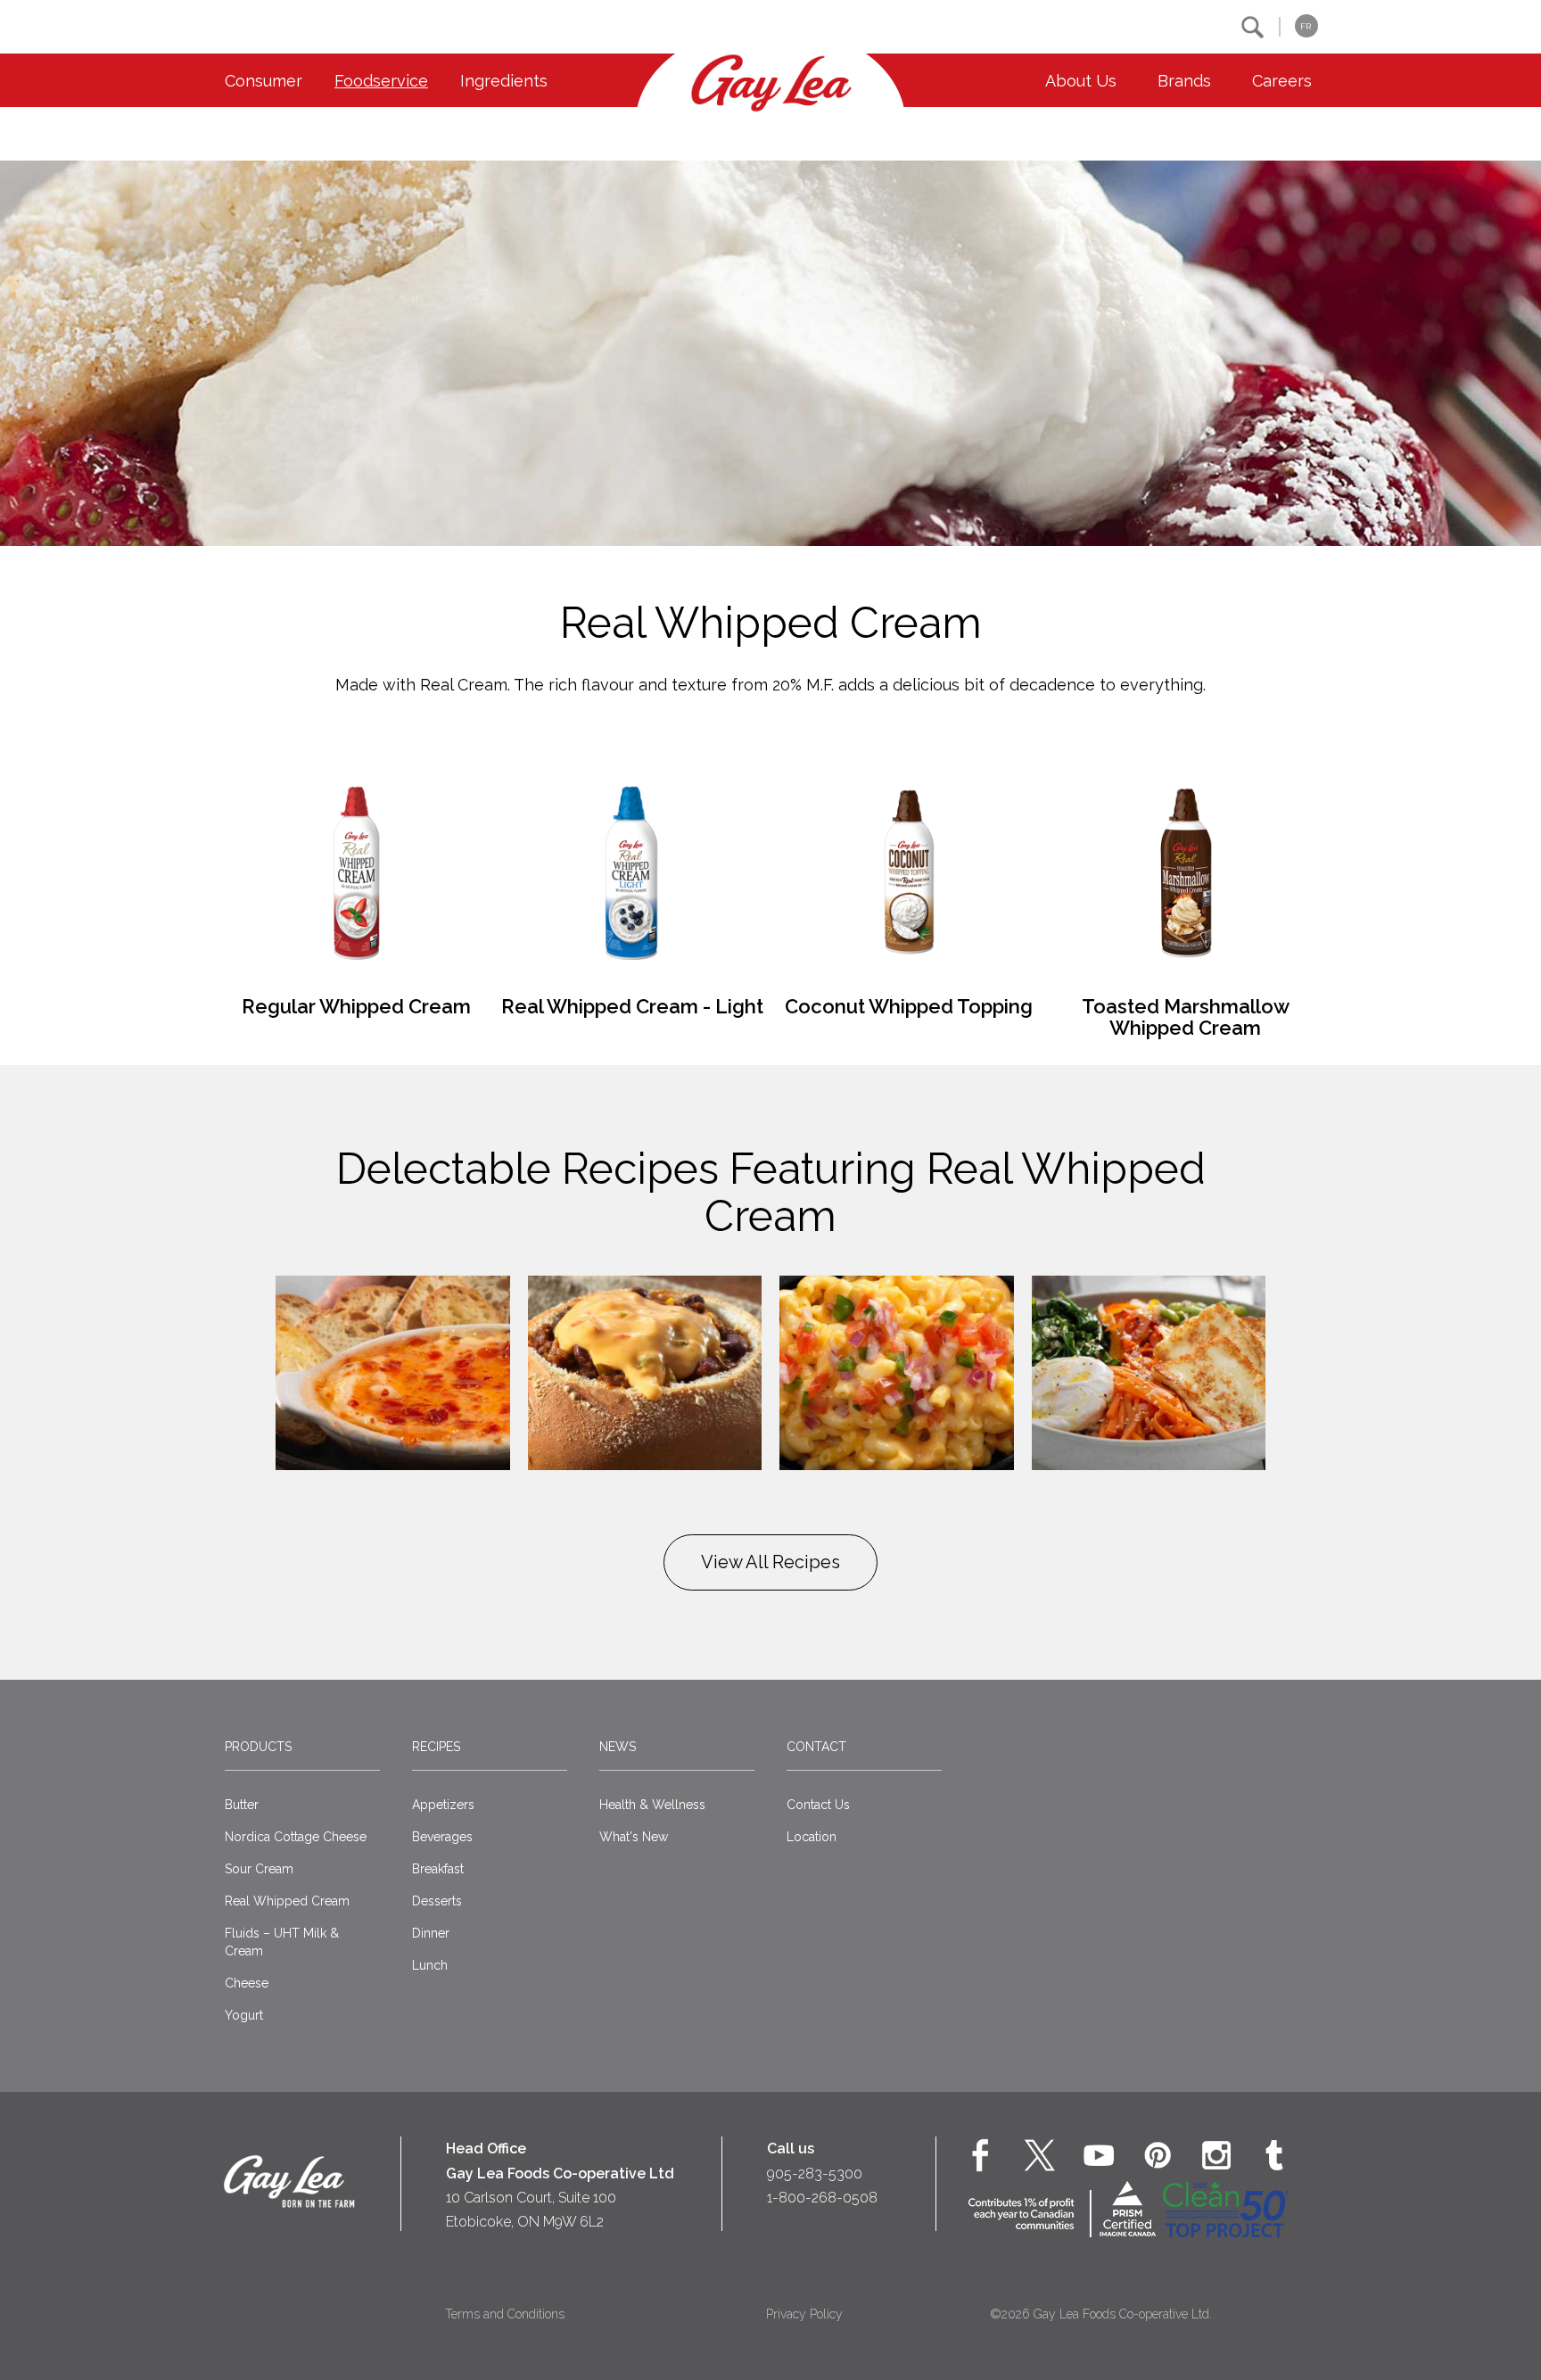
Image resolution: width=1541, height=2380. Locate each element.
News (618, 1747)
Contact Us (818, 1805)
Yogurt (244, 2015)
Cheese (247, 1983)
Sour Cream (259, 1869)
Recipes (436, 1747)
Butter (242, 1805)
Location (812, 1837)
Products (258, 1747)
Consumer (264, 81)
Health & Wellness (652, 1805)
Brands (1184, 81)
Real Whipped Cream (287, 1901)
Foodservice (381, 81)
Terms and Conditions (505, 2314)
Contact (816, 1747)
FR (1306, 26)
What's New (634, 1837)
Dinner (431, 1933)
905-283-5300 (815, 2173)
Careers (1282, 81)
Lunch (430, 1965)
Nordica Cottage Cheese (296, 1837)
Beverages (442, 1837)
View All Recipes (770, 1562)
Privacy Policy (804, 2314)
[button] (1253, 27)
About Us (1081, 81)
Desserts (437, 1901)
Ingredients (504, 81)
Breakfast (438, 1869)
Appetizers (443, 1805)
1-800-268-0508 (822, 2198)
